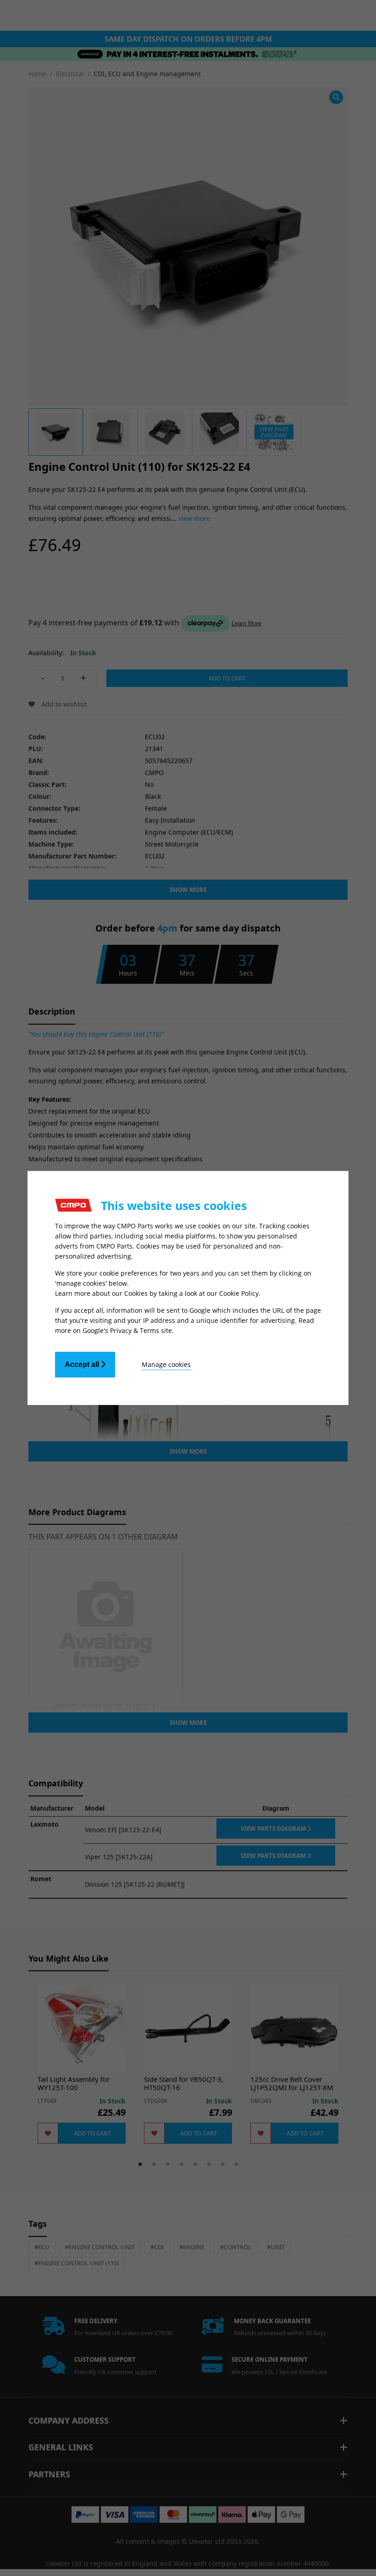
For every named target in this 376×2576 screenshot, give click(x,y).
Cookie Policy (239, 1293)
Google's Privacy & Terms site (127, 1330)
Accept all (83, 1364)
